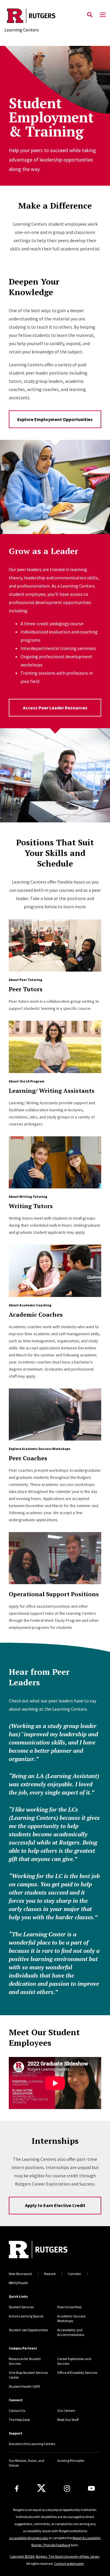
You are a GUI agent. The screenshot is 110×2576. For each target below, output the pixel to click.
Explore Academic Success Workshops (40, 1449)
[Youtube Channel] (91, 2488)
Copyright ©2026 (22, 2556)
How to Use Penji (69, 2307)
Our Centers (66, 2410)
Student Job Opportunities (28, 2330)
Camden (74, 2274)
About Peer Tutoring (26, 980)
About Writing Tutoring (28, 1196)
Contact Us (17, 2410)
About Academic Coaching (30, 1305)
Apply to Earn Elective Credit (55, 2205)
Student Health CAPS (24, 2386)
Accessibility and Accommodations (71, 2332)
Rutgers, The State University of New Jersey (68, 2556)
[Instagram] (67, 2488)
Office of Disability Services (77, 2373)
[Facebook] (17, 2488)
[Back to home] (48, 2250)
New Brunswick (20, 2274)
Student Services (21, 2307)
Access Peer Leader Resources (55, 708)
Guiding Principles (71, 2461)
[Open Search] (90, 15)
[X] (41, 2488)
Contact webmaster (69, 2563)
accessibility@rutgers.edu (29, 2538)
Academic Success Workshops (71, 2318)
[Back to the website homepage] (31, 16)
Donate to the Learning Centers (32, 2444)
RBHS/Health (18, 2283)
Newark (50, 2274)
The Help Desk (19, 2420)
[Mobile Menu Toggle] (103, 15)
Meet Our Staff (68, 2420)
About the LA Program (27, 1081)
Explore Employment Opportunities (55, 419)
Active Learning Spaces (26, 2316)
